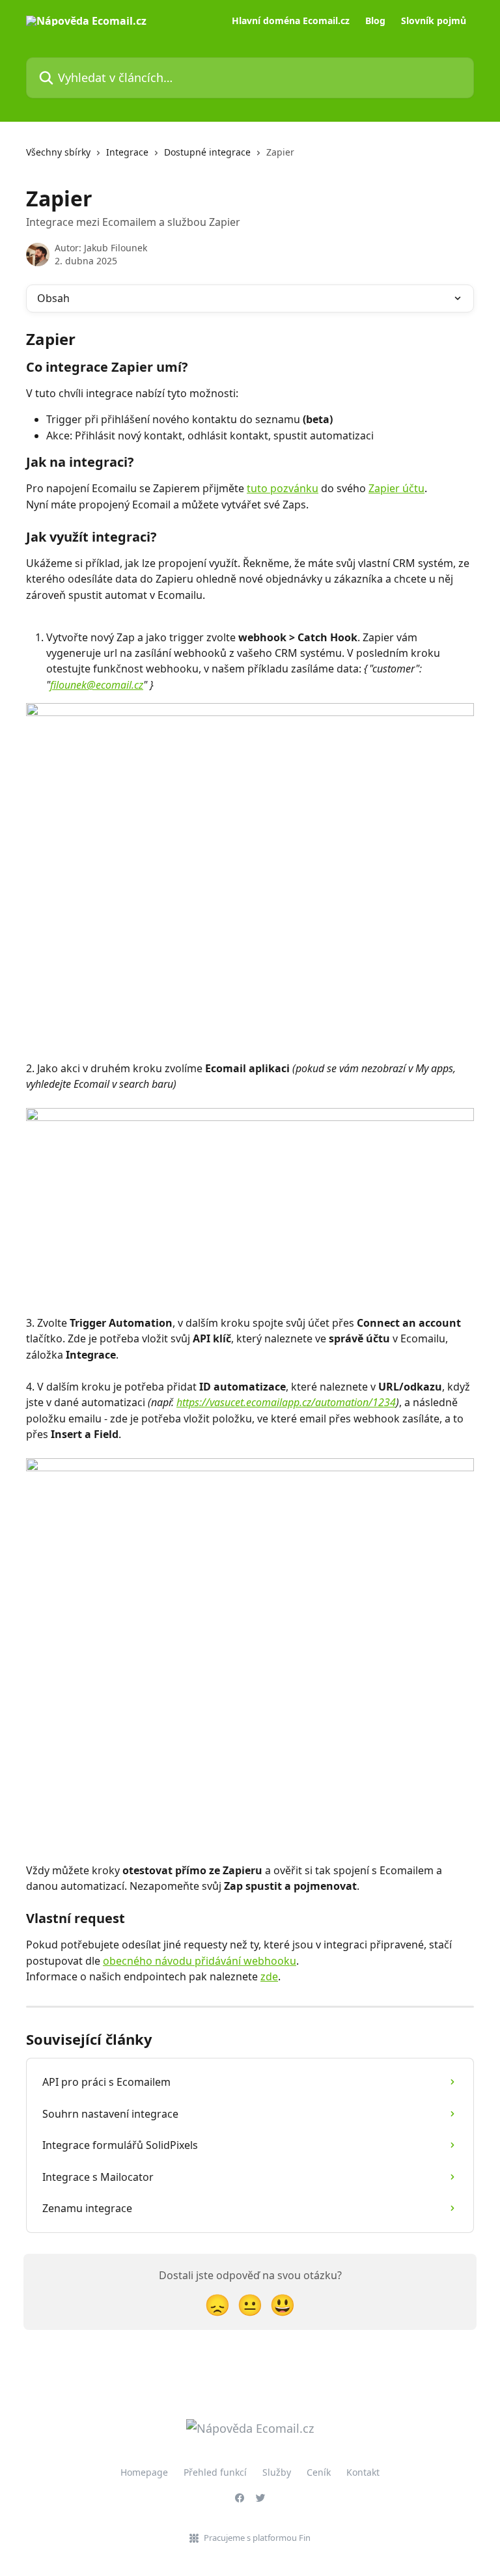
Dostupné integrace (207, 152)
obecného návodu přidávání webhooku (200, 1961)
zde (269, 1976)
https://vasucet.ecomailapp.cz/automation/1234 (286, 1402)
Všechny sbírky (58, 152)
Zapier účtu (396, 488)
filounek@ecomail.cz (97, 685)
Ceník (319, 2472)
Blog (375, 21)
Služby (277, 2472)
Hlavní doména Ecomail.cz (291, 21)
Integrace (127, 152)
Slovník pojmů (434, 21)
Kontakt (363, 2472)
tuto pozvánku (283, 488)
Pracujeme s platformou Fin (257, 2538)
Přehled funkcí (215, 2472)
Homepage (144, 2472)
